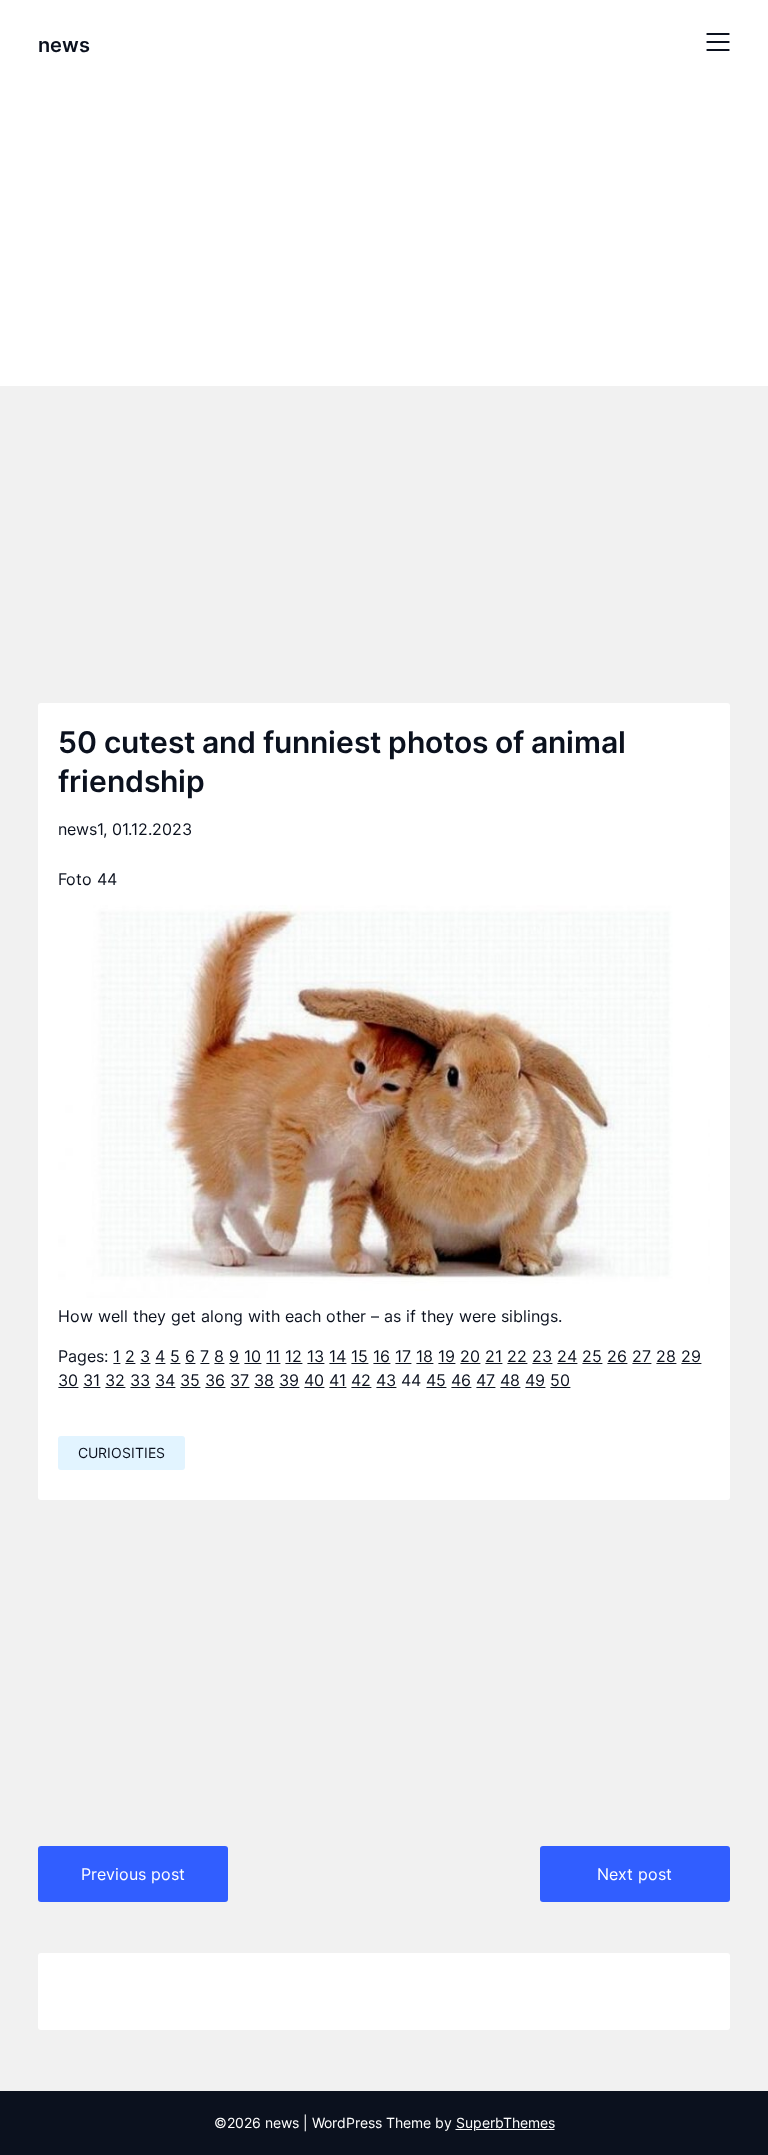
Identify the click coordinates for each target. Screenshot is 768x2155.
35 (190, 1380)
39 (289, 1380)
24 (567, 1356)
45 (436, 1380)
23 (542, 1356)
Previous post (133, 1874)
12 (293, 1356)
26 (617, 1356)
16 (381, 1356)
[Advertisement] (383, 233)
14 (337, 1356)
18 (424, 1356)
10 (252, 1356)
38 (264, 1380)
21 (493, 1356)
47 (485, 1380)
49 (535, 1380)
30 (68, 1380)
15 (359, 1356)
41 (337, 1380)
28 (666, 1356)
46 (461, 1380)
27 (641, 1356)
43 (386, 1380)
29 (691, 1356)
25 (592, 1356)
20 (470, 1356)
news (64, 45)
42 (361, 1380)
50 (560, 1380)
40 (314, 1380)
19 (446, 1356)
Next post (634, 1874)
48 (510, 1380)
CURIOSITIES (121, 1452)
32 (115, 1380)
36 (215, 1380)
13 (315, 1356)
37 (239, 1380)
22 (517, 1356)
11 (273, 1356)
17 (403, 1356)
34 (165, 1380)
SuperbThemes (505, 2122)
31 (91, 1380)
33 (140, 1380)
